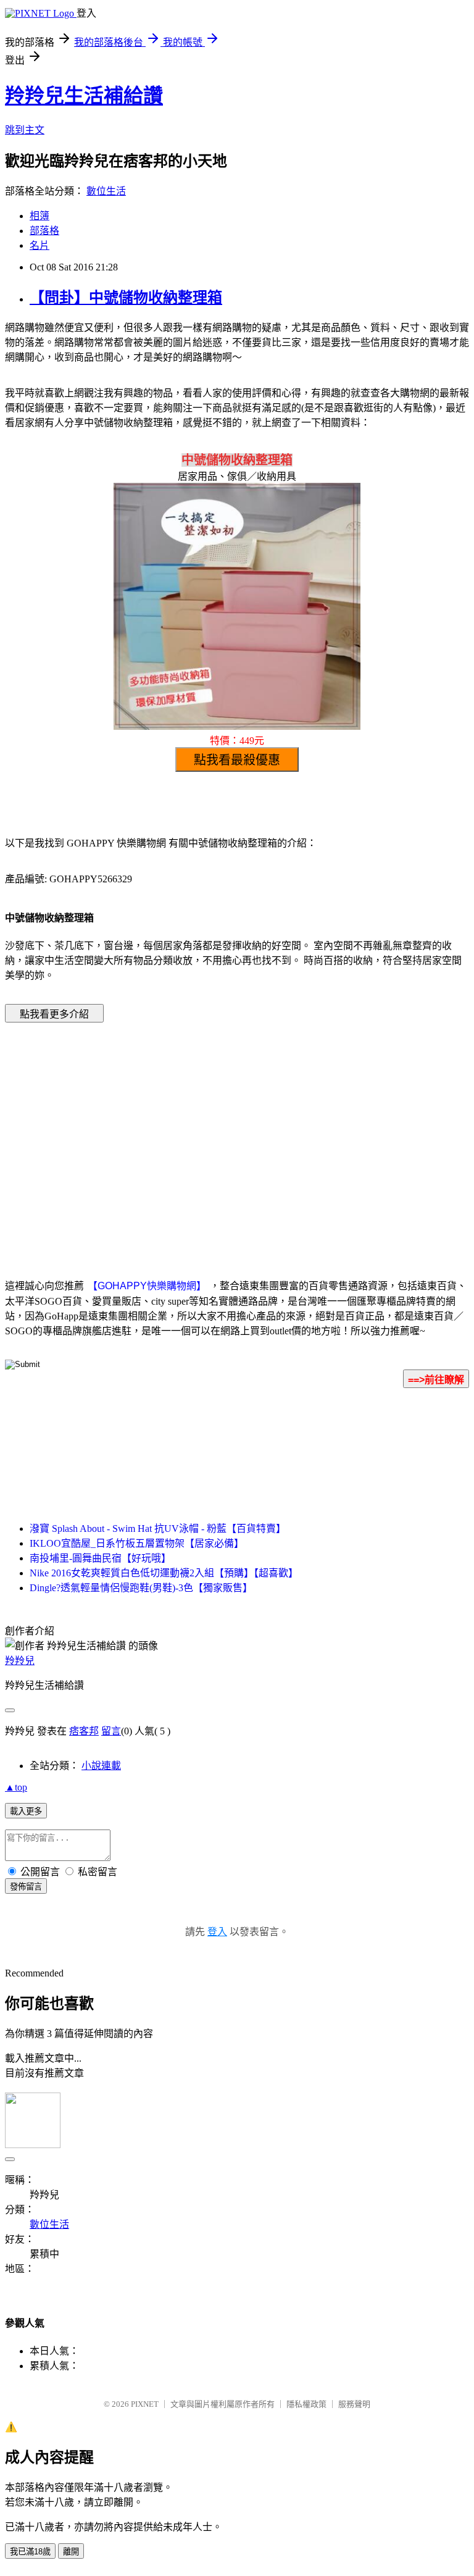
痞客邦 (84, 1731)
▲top (16, 1787)
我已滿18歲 (30, 2552)
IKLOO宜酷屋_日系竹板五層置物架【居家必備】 (137, 1543)
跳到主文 (25, 130)
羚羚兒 (20, 1661)
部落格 (44, 231)
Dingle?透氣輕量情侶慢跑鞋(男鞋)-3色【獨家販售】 (141, 1588)
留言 (111, 1731)
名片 (39, 245)
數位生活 (106, 191)
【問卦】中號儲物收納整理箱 (126, 298)
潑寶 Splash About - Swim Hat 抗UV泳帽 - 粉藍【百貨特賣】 (158, 1528)
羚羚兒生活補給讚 (84, 96)
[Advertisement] (132, 1132)
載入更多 (26, 1811)
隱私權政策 (306, 2404)
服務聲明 (354, 2404)
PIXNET (145, 2404)
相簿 (39, 216)
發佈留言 (26, 1887)
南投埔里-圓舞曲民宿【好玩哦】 (100, 1558)
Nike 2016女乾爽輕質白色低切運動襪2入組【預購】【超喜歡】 (164, 1573)
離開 (71, 2552)
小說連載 (101, 1766)
